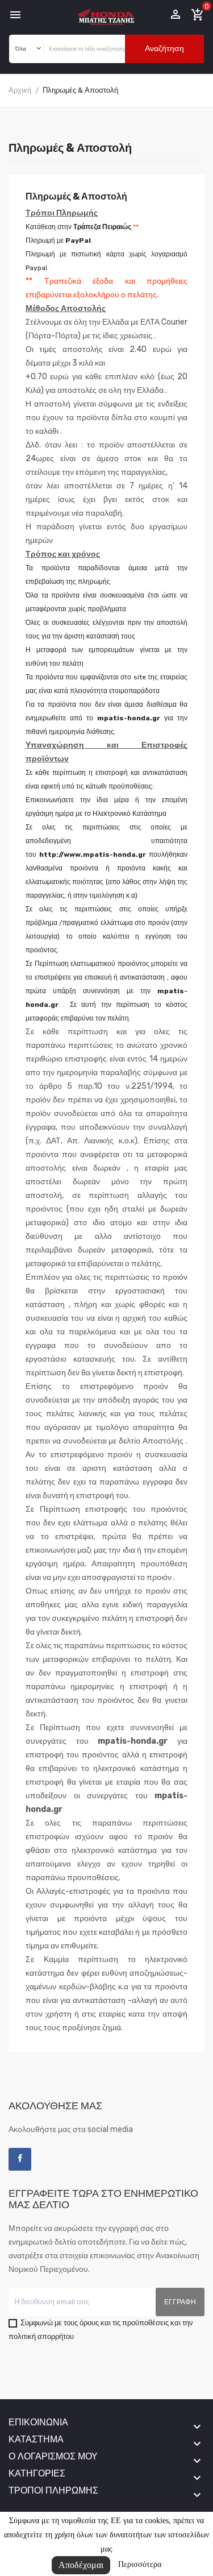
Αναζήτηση (164, 49)
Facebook (20, 2159)
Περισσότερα (140, 2564)
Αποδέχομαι (81, 2565)
